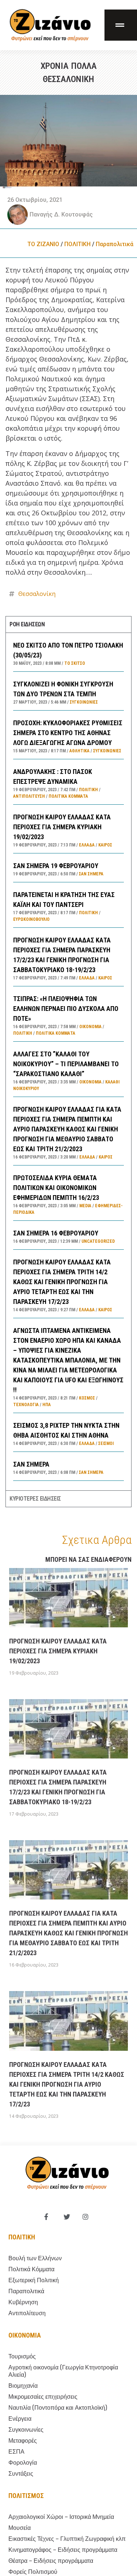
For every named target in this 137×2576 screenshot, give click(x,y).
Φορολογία (23, 2463)
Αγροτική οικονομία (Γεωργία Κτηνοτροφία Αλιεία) (63, 2371)
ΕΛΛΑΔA (87, 845)
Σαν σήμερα (91, 874)
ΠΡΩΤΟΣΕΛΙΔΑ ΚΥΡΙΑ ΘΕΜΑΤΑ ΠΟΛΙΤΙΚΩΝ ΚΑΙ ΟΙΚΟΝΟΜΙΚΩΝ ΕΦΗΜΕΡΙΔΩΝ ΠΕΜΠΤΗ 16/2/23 (56, 1188)
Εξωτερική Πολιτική (34, 2280)
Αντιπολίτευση (29, 796)
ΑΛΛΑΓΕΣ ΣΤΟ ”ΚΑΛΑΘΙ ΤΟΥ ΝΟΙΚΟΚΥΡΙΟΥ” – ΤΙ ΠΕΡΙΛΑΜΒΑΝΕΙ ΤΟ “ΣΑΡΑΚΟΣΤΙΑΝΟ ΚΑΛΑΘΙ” (66, 1064)
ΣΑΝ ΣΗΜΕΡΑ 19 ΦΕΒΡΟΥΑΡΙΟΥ (56, 866)
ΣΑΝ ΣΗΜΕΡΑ (31, 1464)
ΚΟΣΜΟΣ (87, 1398)
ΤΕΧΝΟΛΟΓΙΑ (26, 1405)
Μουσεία (20, 2528)
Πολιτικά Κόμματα (68, 796)
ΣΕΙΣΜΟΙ (106, 1443)
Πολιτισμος (26, 2496)
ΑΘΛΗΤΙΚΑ (79, 751)
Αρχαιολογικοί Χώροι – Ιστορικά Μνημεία (61, 2517)
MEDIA (85, 1206)
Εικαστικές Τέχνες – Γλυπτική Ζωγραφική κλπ (67, 2539)
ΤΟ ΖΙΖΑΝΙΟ (43, 244)
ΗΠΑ (47, 1405)
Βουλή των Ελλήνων (35, 2258)
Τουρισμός (22, 2356)
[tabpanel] (68, 1061)
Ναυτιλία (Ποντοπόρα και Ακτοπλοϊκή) (58, 2408)
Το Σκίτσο (75, 663)
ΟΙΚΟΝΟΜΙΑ (90, 1027)
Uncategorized (98, 1241)
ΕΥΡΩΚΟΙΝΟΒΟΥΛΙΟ (31, 919)
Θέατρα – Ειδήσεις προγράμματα (51, 2561)
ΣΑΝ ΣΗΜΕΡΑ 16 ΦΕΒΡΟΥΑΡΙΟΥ (56, 1233)
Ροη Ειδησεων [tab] (27, 624)
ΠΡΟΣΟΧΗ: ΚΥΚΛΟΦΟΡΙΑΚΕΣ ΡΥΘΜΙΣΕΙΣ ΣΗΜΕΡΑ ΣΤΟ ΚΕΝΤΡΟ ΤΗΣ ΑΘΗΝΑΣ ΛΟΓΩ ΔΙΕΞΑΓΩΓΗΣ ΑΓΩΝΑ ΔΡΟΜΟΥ (68, 733)
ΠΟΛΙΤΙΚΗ (77, 244)
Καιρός (105, 845)
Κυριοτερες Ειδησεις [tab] (35, 1499)
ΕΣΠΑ (16, 2452)
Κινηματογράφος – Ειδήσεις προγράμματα (63, 2550)
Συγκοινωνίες (84, 702)
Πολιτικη (22, 2237)
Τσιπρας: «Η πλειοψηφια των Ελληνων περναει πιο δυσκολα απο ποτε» (66, 1009)
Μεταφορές (23, 2441)
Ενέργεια (20, 2419)
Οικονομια (25, 2335)
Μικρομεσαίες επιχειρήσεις (43, 2397)
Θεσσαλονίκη (37, 594)
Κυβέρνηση (23, 2302)
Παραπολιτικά (115, 244)
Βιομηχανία (23, 2386)
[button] (121, 25)
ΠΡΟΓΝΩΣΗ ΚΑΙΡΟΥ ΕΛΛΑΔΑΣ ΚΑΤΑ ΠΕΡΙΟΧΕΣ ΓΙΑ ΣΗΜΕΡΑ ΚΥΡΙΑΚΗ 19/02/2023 (62, 827)
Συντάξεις (21, 2474)
